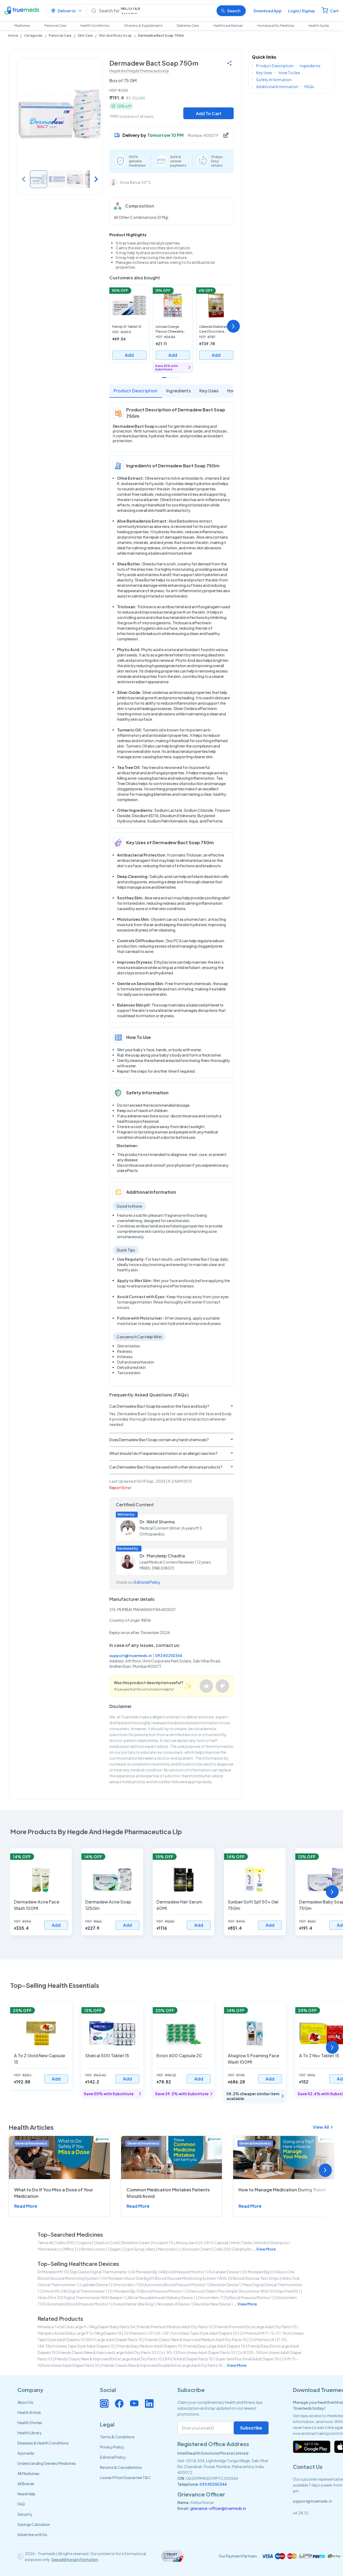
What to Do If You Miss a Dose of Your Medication (54, 2193)
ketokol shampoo (272, 2243)
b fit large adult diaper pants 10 (115, 2340)
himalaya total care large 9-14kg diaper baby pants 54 (86, 2327)
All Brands (26, 2484)
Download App (268, 11)
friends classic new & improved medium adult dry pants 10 (196, 2340)
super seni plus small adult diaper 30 (247, 2359)
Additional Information (277, 87)
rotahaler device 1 (225, 2272)
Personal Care (55, 26)
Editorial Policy (147, 1582)
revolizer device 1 (225, 2285)
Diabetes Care (188, 26)
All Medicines (28, 2473)
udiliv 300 (65, 2243)
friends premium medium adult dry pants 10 (175, 2327)
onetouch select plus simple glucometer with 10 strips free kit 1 (244, 2291)
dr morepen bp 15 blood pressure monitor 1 (147, 2291)
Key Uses (209, 391)
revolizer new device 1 (213, 2304)
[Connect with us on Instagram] (104, 2404)
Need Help (26, 2494)
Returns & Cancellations (121, 2467)
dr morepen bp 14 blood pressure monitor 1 (169, 2272)
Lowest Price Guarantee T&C (125, 2477)
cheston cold (106, 2243)
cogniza (84, 2243)
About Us (25, 2402)
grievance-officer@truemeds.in (218, 2508)
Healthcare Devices (228, 26)
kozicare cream (197, 2249)
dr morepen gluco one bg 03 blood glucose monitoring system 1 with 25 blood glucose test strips (191, 2278)
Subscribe (251, 2428)
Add (129, 355)
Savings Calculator (34, 2524)
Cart (334, 11)
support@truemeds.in (131, 1655)
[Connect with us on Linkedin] (149, 2404)
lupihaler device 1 (95, 2285)
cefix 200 (222, 2249)
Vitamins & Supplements (143, 26)
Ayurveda (26, 2453)
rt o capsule (217, 2243)
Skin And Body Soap (115, 35)
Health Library (29, 2433)
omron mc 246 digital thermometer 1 (74, 2291)
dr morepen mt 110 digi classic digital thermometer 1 (83, 2272)
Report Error (120, 1488)
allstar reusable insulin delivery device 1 (161, 2297)
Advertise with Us (32, 2534)
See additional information (75, 2559)
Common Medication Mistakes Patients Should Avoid (168, 2193)
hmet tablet (242, 2243)
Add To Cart (209, 113)
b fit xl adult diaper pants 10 (189, 2359)
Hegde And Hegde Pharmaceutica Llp (139, 71)
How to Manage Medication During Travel (282, 2190)
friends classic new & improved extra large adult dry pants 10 (108, 2359)
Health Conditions (95, 26)
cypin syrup (134, 2249)
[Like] (206, 1686)
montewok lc (50, 2249)
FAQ (21, 2504)
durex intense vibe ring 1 (134, 2304)
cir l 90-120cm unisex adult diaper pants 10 (197, 2352)
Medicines (22, 26)
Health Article (29, 2412)
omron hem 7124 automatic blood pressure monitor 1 (160, 2285)
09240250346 (169, 1655)
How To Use (289, 73)
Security (25, 2514)
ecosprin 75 (163, 2243)
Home (13, 35)
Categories (33, 35)
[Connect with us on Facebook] (119, 2404)
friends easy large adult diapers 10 (215, 2346)
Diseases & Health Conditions (43, 2443)
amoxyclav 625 (189, 2243)
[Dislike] (222, 1686)
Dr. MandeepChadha (162, 1556)
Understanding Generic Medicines (47, 2463)
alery (151, 2249)
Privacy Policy (112, 2447)
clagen (114, 2249)
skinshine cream (135, 2243)
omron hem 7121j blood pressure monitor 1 (235, 2297)
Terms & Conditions (117, 2437)
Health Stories (30, 2423)
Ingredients (179, 391)
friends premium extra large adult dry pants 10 (256, 2327)
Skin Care (85, 35)
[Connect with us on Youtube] (134, 2404)
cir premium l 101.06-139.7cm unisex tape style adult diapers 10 (180, 2333)
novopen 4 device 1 (175, 2304)
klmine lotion (93, 2249)
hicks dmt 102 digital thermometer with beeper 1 (81, 2297)
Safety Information (274, 80)
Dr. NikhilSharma (157, 1522)
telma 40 (46, 2243)
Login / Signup (302, 11)
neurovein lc (169, 2249)
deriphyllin (243, 2249)
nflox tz (71, 2249)
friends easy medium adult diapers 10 (150, 2346)
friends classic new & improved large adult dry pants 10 (107, 2352)
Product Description (136, 391)
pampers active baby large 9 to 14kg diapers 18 (80, 2333)
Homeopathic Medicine (276, 26)
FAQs (309, 87)
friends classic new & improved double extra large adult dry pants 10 (162, 2365)
